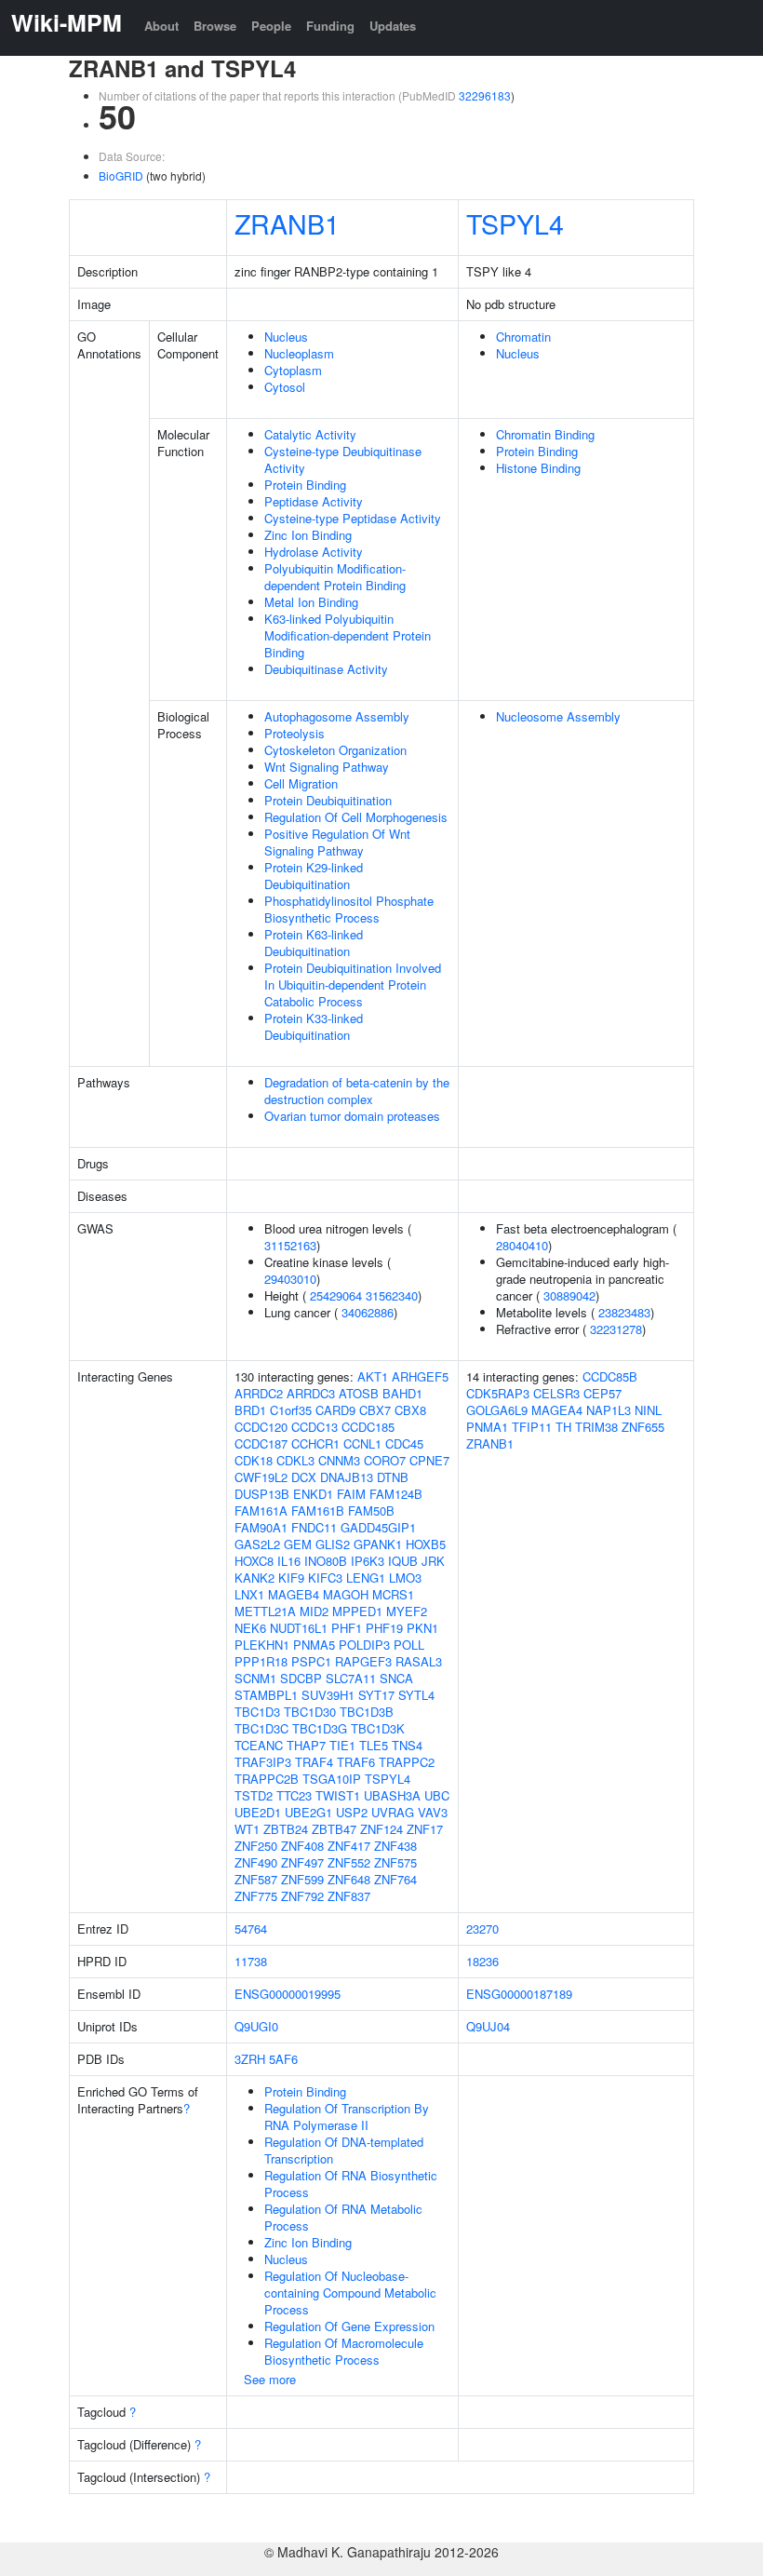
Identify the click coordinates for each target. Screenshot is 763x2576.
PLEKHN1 (262, 1645)
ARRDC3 (311, 1393)
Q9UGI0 (256, 2026)
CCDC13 (315, 1427)
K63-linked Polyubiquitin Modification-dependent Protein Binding (348, 635)
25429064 (336, 1295)
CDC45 (404, 1443)
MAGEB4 (294, 1594)
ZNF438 (395, 1846)
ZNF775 (256, 1896)
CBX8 (410, 1410)
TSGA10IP (332, 1779)
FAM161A (261, 1511)
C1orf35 (291, 1410)
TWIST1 (338, 1795)
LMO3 (405, 1578)
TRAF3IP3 (263, 1762)
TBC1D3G (320, 1728)
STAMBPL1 (266, 1695)
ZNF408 (302, 1846)
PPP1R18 (261, 1661)
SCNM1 (255, 1678)
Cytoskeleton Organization (335, 750)
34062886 (368, 1312)
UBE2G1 (308, 1812)
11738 (251, 1961)
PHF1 (347, 1628)
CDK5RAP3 (498, 1393)
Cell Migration (301, 783)
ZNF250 (256, 1846)
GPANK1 (378, 1544)
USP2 (352, 1812)
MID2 (314, 1611)
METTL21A (265, 1611)
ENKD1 (313, 1494)
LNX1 (249, 1594)
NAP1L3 (609, 1410)
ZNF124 (381, 1829)
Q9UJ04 (488, 2026)
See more (270, 2379)
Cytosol (285, 387)
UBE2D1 (258, 1812)
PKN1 (422, 1628)
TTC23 (294, 1795)
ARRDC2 (259, 1393)
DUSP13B (262, 1494)
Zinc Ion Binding (308, 535)
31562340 (392, 1295)
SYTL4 (416, 1695)
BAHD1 (402, 1393)
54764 (251, 1929)
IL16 (289, 1561)
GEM (298, 1544)
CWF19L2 (261, 1477)
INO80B (326, 1561)
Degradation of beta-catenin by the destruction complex (357, 1091)
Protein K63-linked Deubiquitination (314, 943)
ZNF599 (302, 1879)
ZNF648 (349, 1879)
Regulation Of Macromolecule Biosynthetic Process (344, 2351)
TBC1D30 (310, 1712)
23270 (482, 1929)
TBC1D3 (257, 1712)
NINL (648, 1410)
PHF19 (384, 1628)
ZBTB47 (334, 1829)
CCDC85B (610, 1376)
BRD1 (250, 1410)
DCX (304, 1477)
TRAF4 (314, 1762)
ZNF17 (425, 1829)
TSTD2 (254, 1795)
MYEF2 (407, 1611)
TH (563, 1427)
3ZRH (250, 2059)
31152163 (290, 1245)
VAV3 (433, 1812)
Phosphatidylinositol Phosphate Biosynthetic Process (349, 909)
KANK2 (254, 1578)
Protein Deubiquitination (328, 800)
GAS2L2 (257, 1544)
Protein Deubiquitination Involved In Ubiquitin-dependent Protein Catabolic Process (353, 985)
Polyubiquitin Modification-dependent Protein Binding (335, 577)
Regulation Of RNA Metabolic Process (343, 2217)
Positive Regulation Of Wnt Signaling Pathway (337, 842)
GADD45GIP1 (378, 1527)
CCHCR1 (315, 1443)
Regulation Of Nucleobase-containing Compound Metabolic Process (350, 2293)
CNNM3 (339, 1460)
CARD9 (335, 1410)
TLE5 (374, 1745)
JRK (433, 1561)
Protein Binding (305, 485)
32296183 (485, 95)
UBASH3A (392, 1795)
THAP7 (306, 1745)
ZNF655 (643, 1427)
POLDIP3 (364, 1645)
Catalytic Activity (310, 434)
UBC (437, 1795)
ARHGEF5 (420, 1376)
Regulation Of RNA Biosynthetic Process (351, 2184)
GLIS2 (333, 1544)
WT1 (247, 1829)
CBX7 (375, 1410)
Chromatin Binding (545, 434)
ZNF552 (349, 1862)
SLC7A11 (351, 1678)
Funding (330, 26)
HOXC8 (254, 1561)
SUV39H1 (328, 1695)
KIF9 (291, 1578)
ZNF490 (256, 1862)
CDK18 (254, 1460)
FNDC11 (314, 1527)
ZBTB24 (286, 1829)
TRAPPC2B (267, 1779)
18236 (482, 1961)
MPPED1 (357, 1611)
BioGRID (121, 175)
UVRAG (393, 1812)
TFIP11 (532, 1427)
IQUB (403, 1561)
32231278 (616, 1329)
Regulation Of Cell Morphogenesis (356, 817)
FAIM (351, 1494)
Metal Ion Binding (311, 602)
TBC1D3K (378, 1728)
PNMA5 (314, 1645)
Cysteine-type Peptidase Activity (353, 518)
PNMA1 (487, 1427)
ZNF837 (349, 1896)
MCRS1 (393, 1594)
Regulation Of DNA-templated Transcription (344, 2150)
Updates (393, 26)
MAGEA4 (557, 1410)
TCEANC (259, 1745)
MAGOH (346, 1594)
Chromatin (523, 337)
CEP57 (602, 1393)
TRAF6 (356, 1762)
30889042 (569, 1295)
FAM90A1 (261, 1527)
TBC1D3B (367, 1712)
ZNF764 (395, 1879)
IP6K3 (368, 1561)
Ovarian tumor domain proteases (352, 1116)
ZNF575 (395, 1862)
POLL (409, 1645)
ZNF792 (302, 1896)
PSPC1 (311, 1661)
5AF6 (283, 2059)
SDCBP (301, 1678)
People (271, 26)
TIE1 (342, 1745)
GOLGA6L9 (497, 1410)
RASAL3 (419, 1661)
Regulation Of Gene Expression (349, 2326)
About (161, 26)
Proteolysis (294, 733)
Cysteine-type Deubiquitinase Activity (343, 459)
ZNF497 (302, 1862)
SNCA (396, 1678)
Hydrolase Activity (314, 552)
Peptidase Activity (314, 501)
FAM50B (371, 1511)
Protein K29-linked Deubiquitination (314, 876)
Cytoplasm (293, 370)
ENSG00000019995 (288, 1994)
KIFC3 (325, 1578)
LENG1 (366, 1578)
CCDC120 (261, 1427)
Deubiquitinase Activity (326, 669)
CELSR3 (556, 1393)
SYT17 (376, 1695)
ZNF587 (256, 1879)
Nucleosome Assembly (558, 716)
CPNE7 (429, 1460)
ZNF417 (349, 1846)
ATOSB (359, 1393)
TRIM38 (596, 1427)
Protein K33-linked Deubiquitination (314, 1026)
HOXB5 (426, 1544)
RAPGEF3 (363, 1661)
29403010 (290, 1279)
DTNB (393, 1477)
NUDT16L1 (299, 1628)
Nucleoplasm (299, 353)
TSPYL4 (515, 223)
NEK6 (250, 1628)
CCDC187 (261, 1443)
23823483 (624, 1312)
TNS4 (407, 1745)
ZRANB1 (287, 223)
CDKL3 (295, 1460)
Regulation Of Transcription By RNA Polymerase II (347, 2117)
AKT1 (373, 1376)
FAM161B (318, 1511)
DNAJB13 (347, 1477)
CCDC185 (368, 1427)
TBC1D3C (261, 1728)
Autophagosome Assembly (337, 716)
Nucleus (286, 337)
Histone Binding (538, 468)
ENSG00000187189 (519, 1994)
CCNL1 (362, 1443)
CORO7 (385, 1460)
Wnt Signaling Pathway (327, 767)
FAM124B (396, 1494)
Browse (215, 26)
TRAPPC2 (407, 1762)
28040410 (522, 1245)
